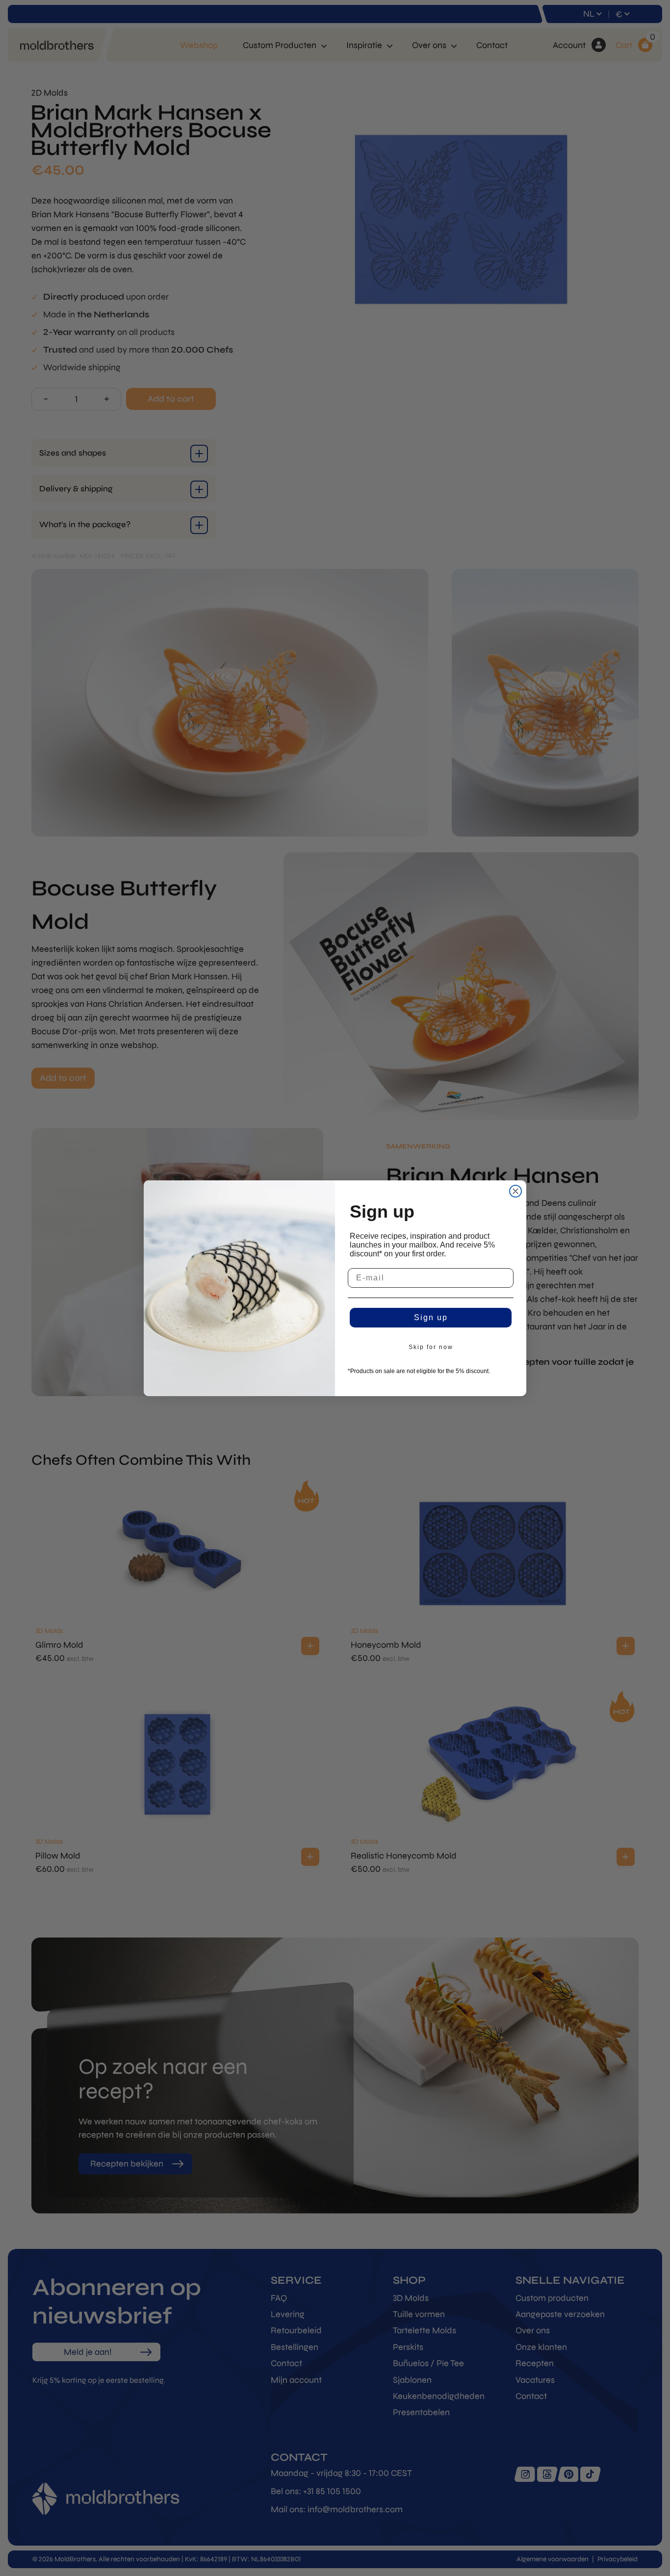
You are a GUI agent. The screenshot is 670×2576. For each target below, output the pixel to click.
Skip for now (431, 1347)
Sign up (431, 1317)
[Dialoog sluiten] (515, 1191)
